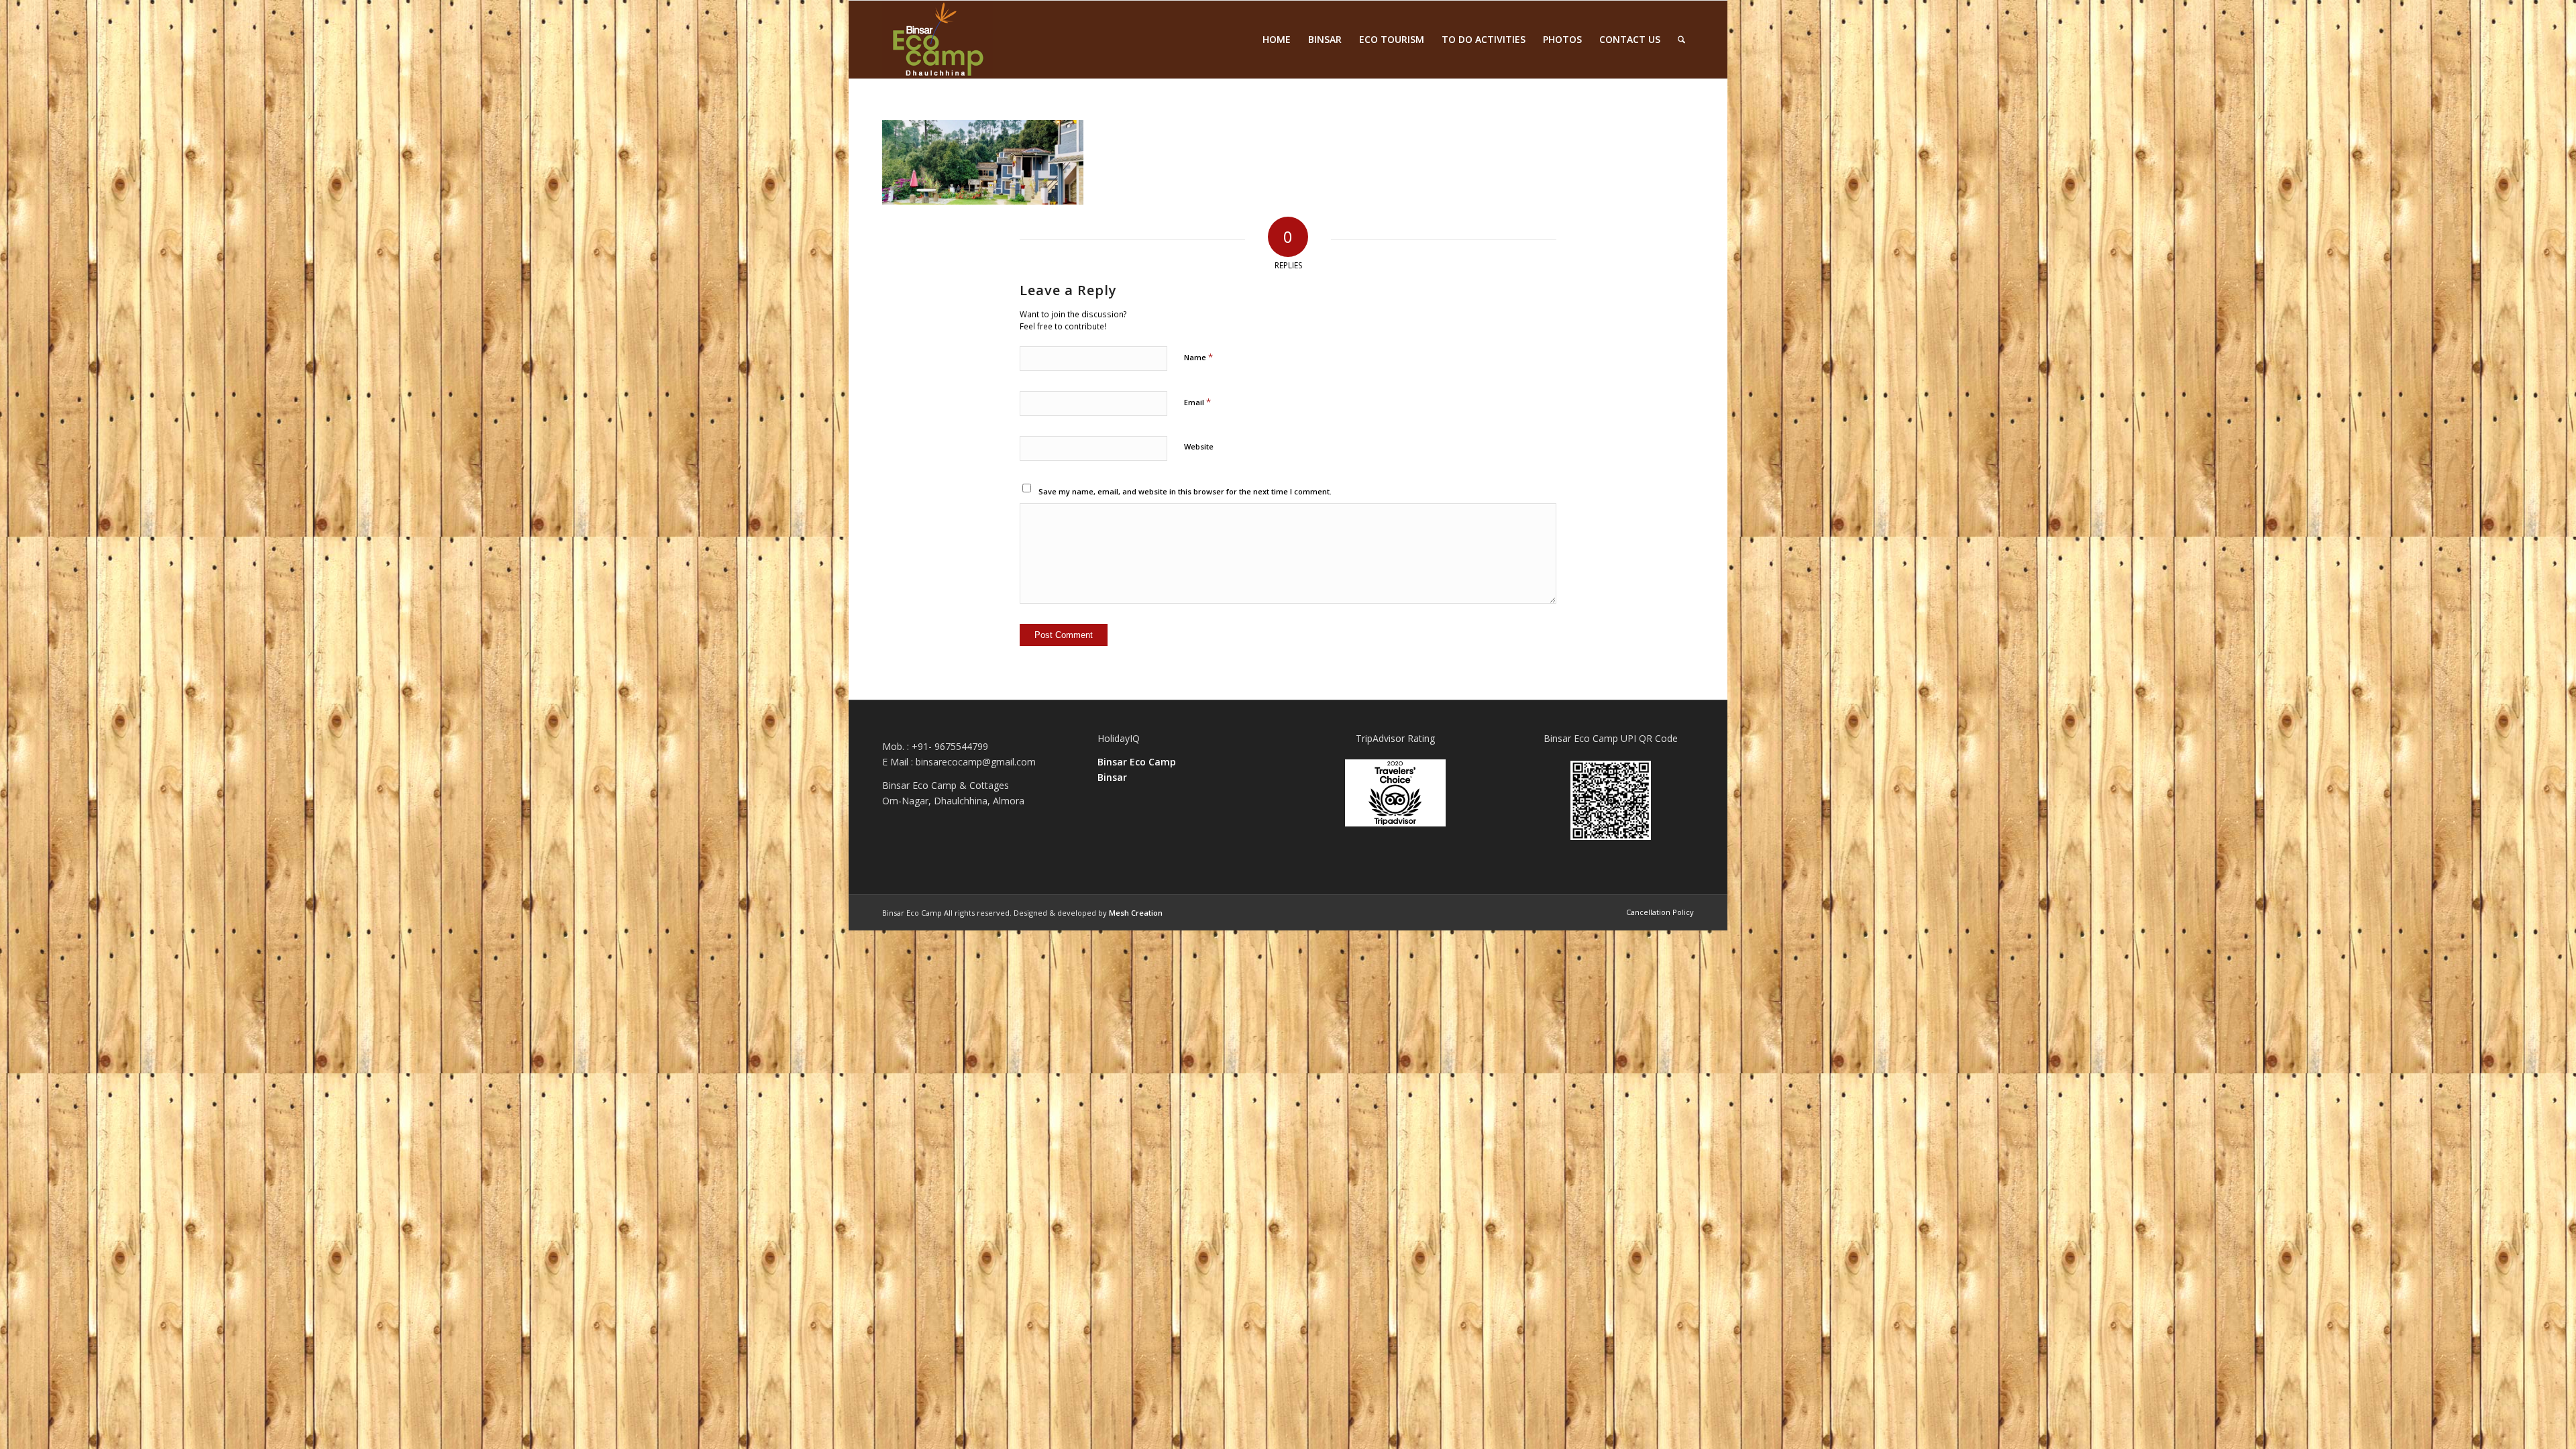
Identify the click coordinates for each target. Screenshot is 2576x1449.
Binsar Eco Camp (1137, 762)
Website (1199, 446)
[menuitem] (1277, 40)
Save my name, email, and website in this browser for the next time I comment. (1185, 491)
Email (1197, 402)
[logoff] (937, 40)
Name (1198, 357)
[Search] (1681, 40)
